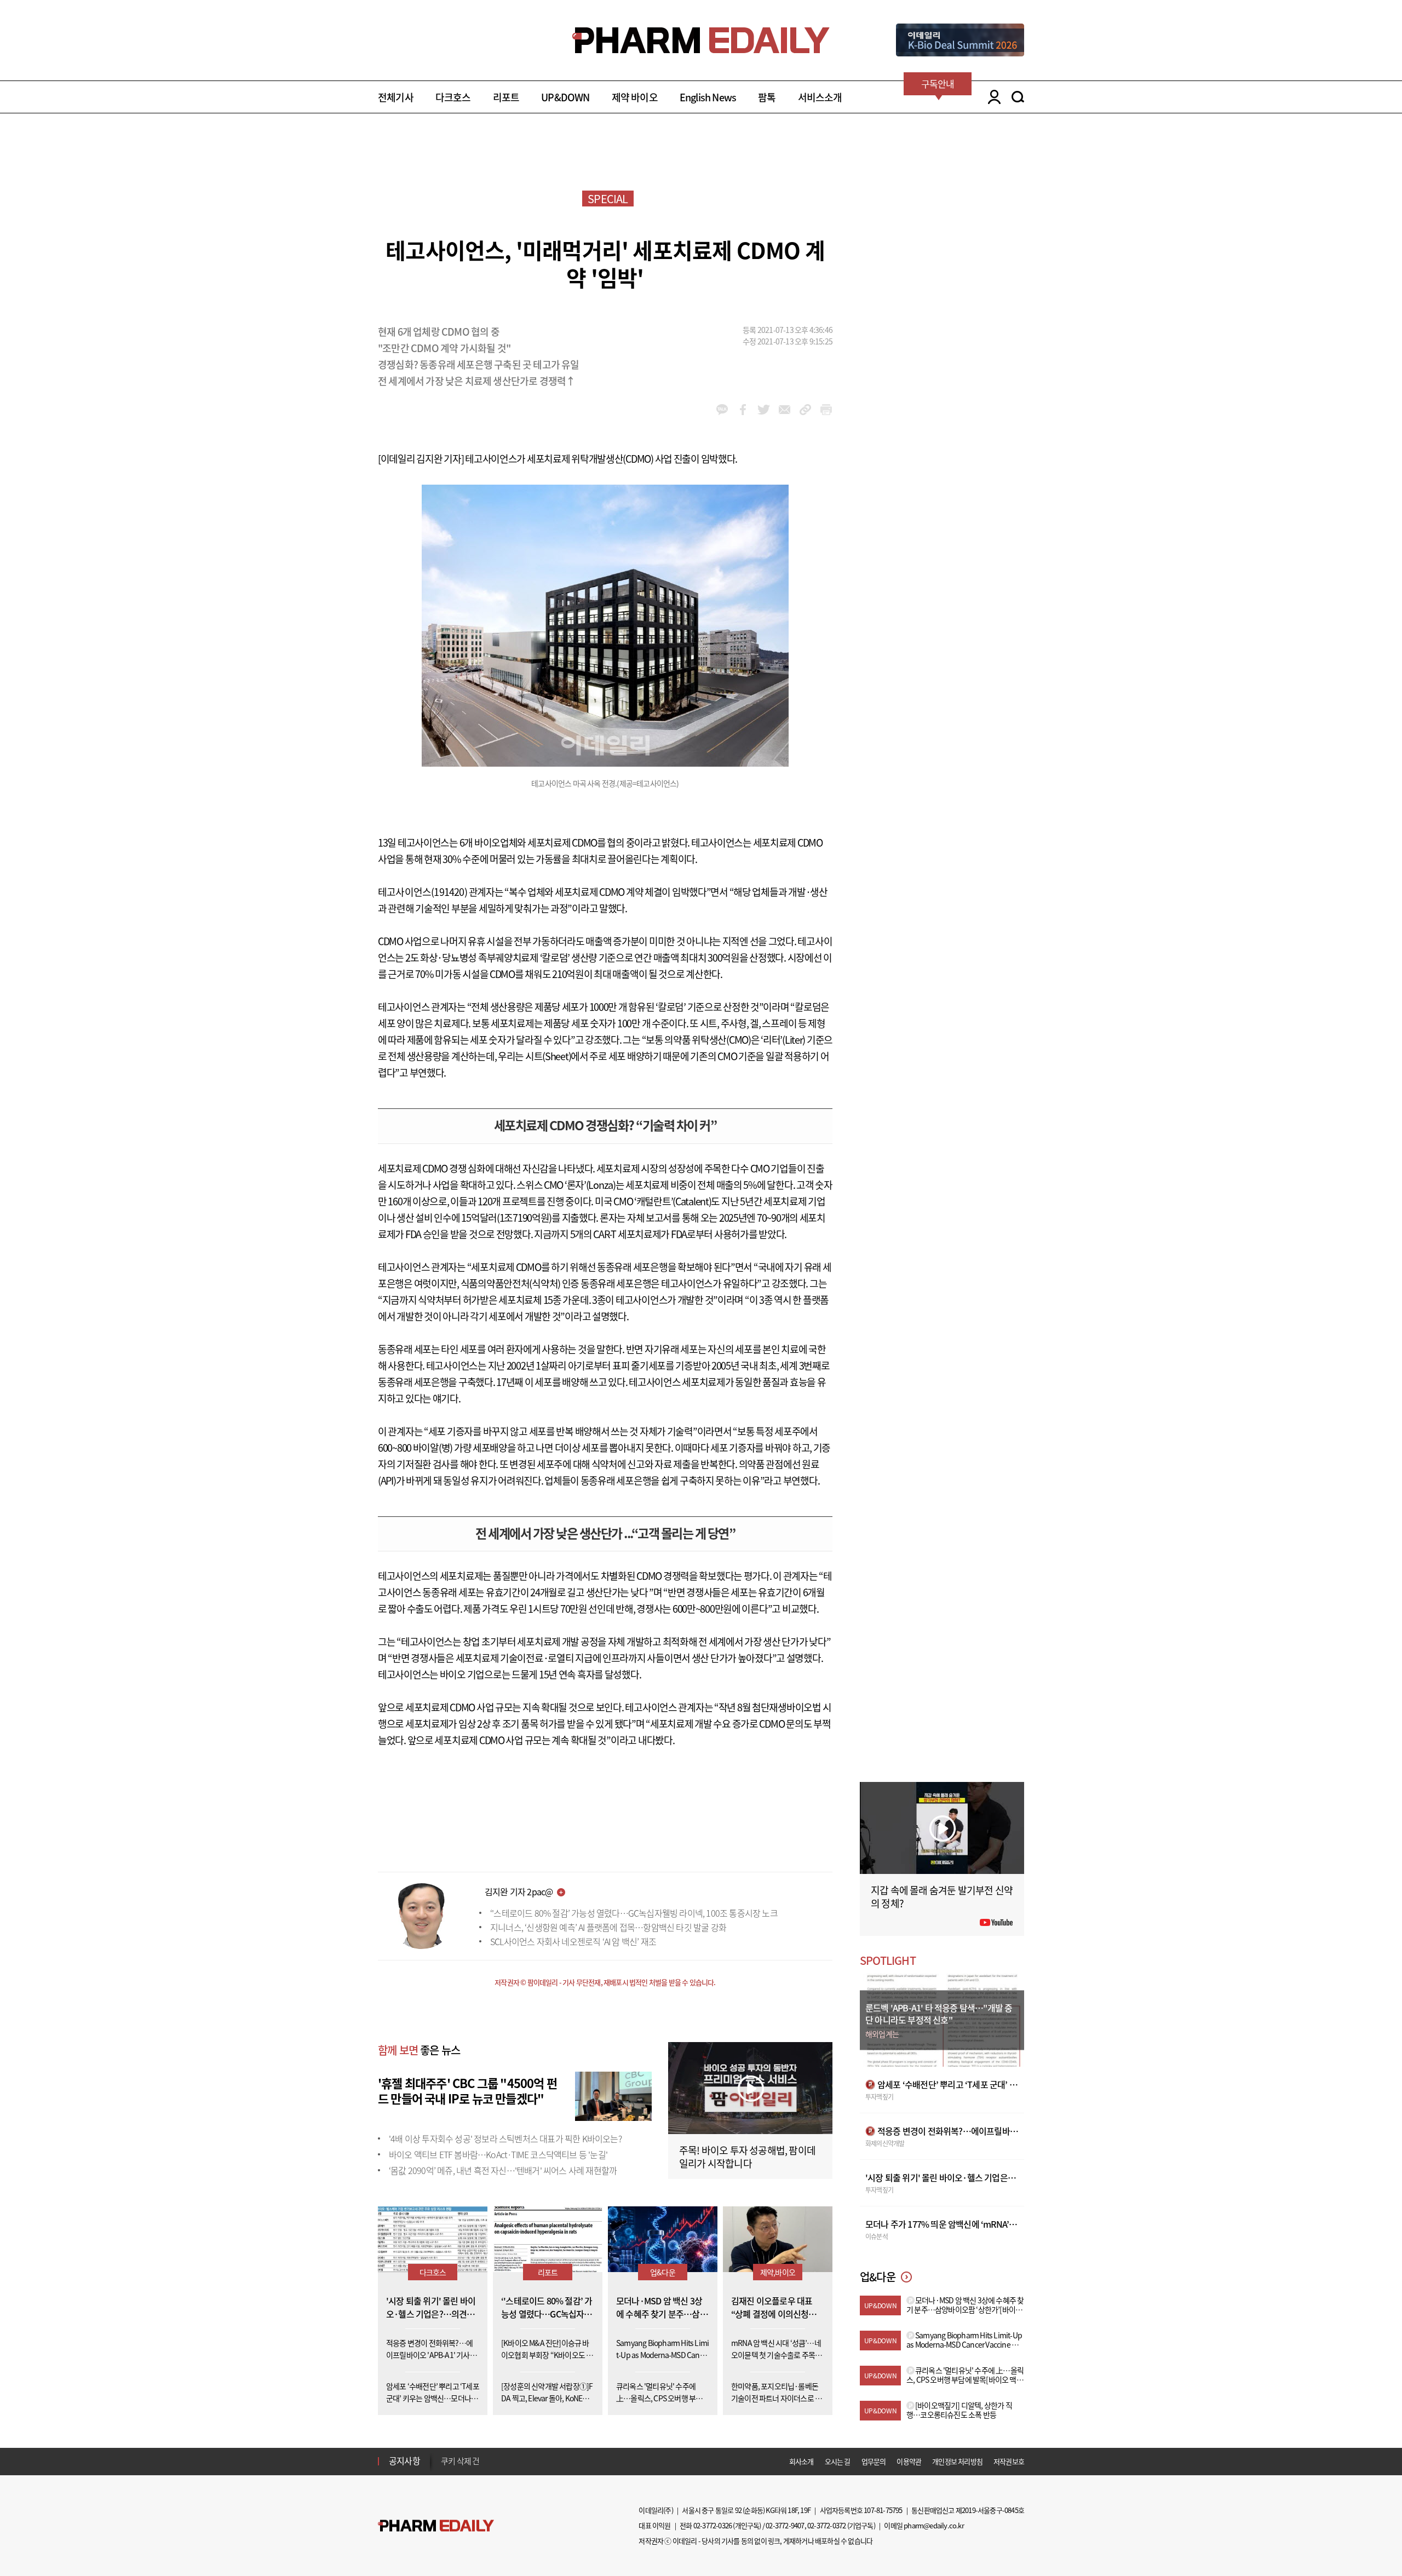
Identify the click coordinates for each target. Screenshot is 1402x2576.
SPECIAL (608, 199)
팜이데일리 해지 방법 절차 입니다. (495, 2461)
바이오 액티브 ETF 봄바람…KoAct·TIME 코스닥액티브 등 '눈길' (498, 2154)
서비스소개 (820, 97)
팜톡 (767, 97)
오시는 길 (838, 2461)
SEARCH (1018, 97)
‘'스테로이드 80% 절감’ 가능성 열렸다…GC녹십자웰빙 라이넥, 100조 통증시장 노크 (634, 1913)
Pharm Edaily (436, 2526)
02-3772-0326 (713, 2525)
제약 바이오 (635, 97)
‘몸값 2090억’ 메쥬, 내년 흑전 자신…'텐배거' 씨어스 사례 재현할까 (503, 2170)
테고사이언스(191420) (423, 892)
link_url (805, 410)
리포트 (506, 97)
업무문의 (874, 2461)
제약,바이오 (778, 2272)
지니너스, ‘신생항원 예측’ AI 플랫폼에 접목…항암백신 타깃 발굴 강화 (608, 1927)
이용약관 (909, 2461)
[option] (527, 2460)
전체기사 (396, 97)
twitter (764, 410)
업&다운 (663, 2272)
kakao (722, 410)
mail (785, 410)
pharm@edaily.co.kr (934, 2525)
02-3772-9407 (785, 2525)
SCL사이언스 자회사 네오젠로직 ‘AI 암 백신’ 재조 (573, 1941)
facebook (743, 410)
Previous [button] (444, 2454)
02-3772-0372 (826, 2525)
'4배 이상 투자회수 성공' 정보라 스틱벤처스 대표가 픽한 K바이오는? (505, 2138)
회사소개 (801, 2461)
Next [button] (444, 2468)
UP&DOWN (565, 97)
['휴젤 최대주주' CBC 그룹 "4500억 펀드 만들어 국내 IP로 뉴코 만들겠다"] (613, 2095)
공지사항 (404, 2460)
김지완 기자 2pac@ (519, 1891)
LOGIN (992, 97)
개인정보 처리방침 (957, 2461)
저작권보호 (1009, 2461)
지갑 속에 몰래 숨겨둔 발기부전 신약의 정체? (942, 1897)
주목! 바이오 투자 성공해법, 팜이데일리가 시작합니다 (747, 2157)
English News (708, 97)
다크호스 (453, 97)
